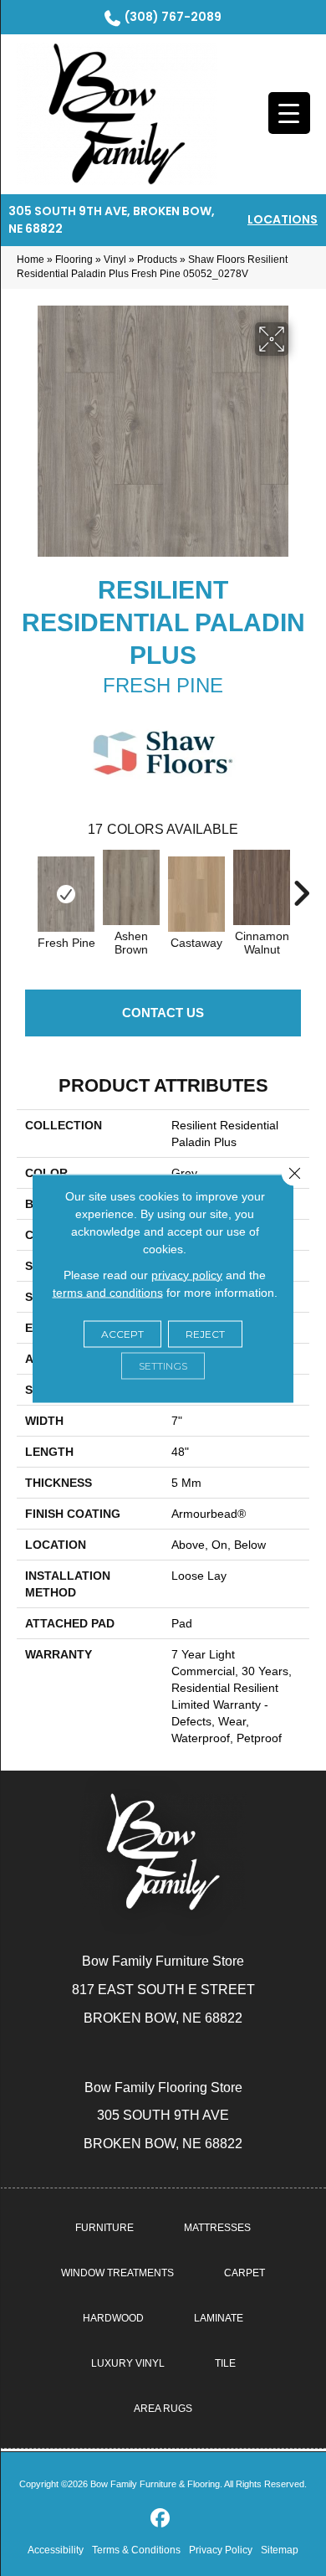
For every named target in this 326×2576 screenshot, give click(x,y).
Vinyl (115, 260)
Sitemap (280, 2550)
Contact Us (163, 1013)
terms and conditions (108, 1292)
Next (301, 885)
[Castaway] (196, 894)
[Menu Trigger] (289, 113)
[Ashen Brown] (131, 887)
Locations (283, 219)
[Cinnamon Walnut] (262, 887)
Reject (205, 1333)
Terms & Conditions (136, 2550)
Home (31, 260)
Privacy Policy (221, 2550)
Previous (25, 885)
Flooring (74, 260)
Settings (163, 1365)
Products (157, 260)
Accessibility (56, 2550)
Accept (122, 1333)
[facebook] (161, 2519)
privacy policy (187, 1274)
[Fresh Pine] (66, 894)
